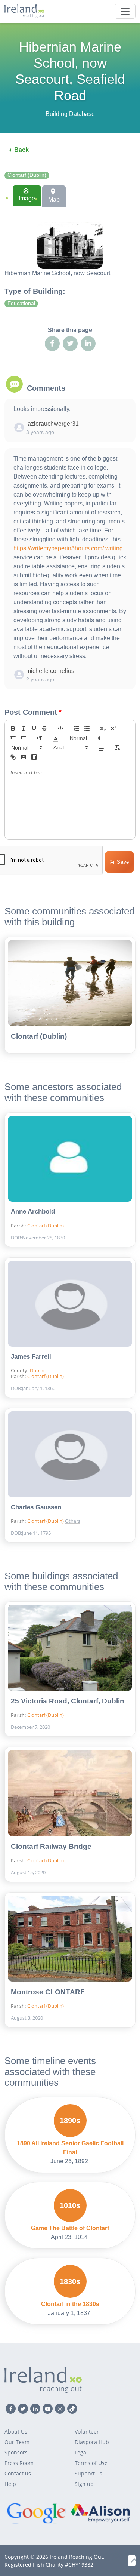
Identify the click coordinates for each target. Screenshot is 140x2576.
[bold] (13, 728)
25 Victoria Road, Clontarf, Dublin (68, 1701)
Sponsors (16, 2452)
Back (21, 150)
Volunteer (87, 2431)
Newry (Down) (88, 1496)
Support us (88, 2473)
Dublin (37, 1370)
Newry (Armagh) (91, 1472)
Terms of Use (91, 2463)
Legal (81, 2452)
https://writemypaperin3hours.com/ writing (68, 548)
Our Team (17, 2442)
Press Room (19, 2463)
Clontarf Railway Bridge (51, 1846)
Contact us (18, 2473)
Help (10, 2484)
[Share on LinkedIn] (88, 344)
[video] (34, 757)
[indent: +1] (24, 738)
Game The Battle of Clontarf (70, 2228)
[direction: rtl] (40, 738)
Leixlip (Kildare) (89, 1484)
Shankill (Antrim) (89, 1508)
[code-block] (60, 728)
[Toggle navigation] (125, 11)
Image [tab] (27, 198)
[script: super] (113, 728)
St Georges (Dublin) (89, 1427)
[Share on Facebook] (52, 344)
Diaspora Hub (92, 2442)
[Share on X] (70, 344)
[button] (56, 738)
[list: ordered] (77, 728)
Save (123, 862)
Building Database (70, 114)
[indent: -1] (13, 738)
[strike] (44, 728)
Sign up (84, 2484)
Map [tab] (54, 199)
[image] (24, 757)
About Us (16, 2431)
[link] (13, 757)
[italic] (24, 728)
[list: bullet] (87, 728)
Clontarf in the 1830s (70, 2304)
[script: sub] (103, 728)
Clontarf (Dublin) (27, 175)
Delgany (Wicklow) (91, 1460)
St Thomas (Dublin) (89, 1445)
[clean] (117, 747)
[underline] (34, 728)
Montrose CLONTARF (48, 1992)
